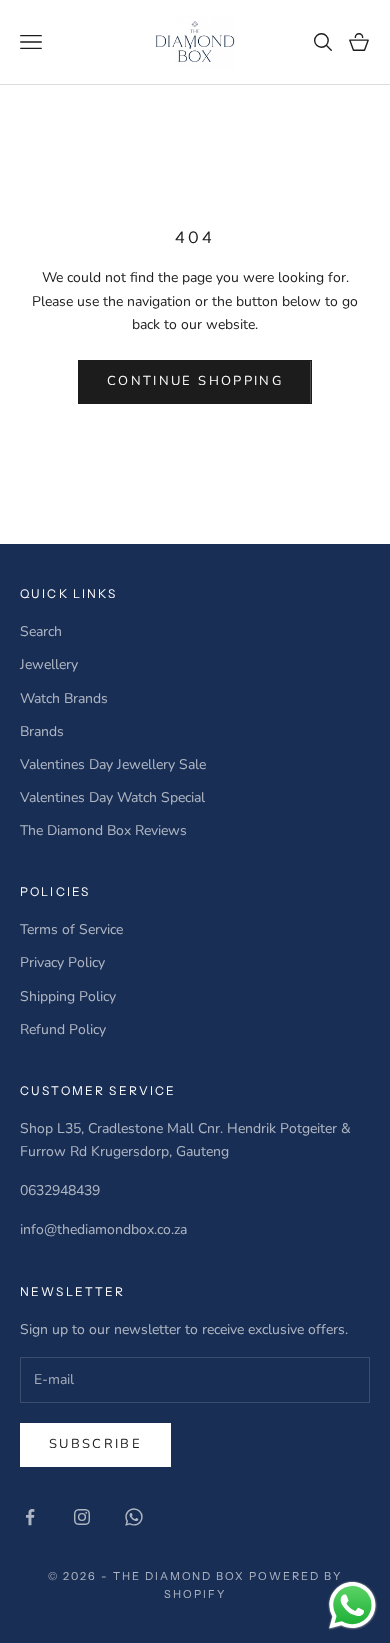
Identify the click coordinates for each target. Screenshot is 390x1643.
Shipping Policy (68, 996)
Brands (42, 731)
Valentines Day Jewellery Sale (113, 764)
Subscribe (95, 1444)
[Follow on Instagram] (82, 1517)
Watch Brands (64, 698)
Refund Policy (63, 1029)
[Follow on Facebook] (30, 1517)
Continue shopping (195, 381)
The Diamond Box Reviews (103, 830)
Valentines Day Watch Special (112, 797)
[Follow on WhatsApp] (134, 1517)
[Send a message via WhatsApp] (352, 1605)
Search (41, 631)
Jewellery (49, 664)
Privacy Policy (62, 962)
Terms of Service (71, 929)
